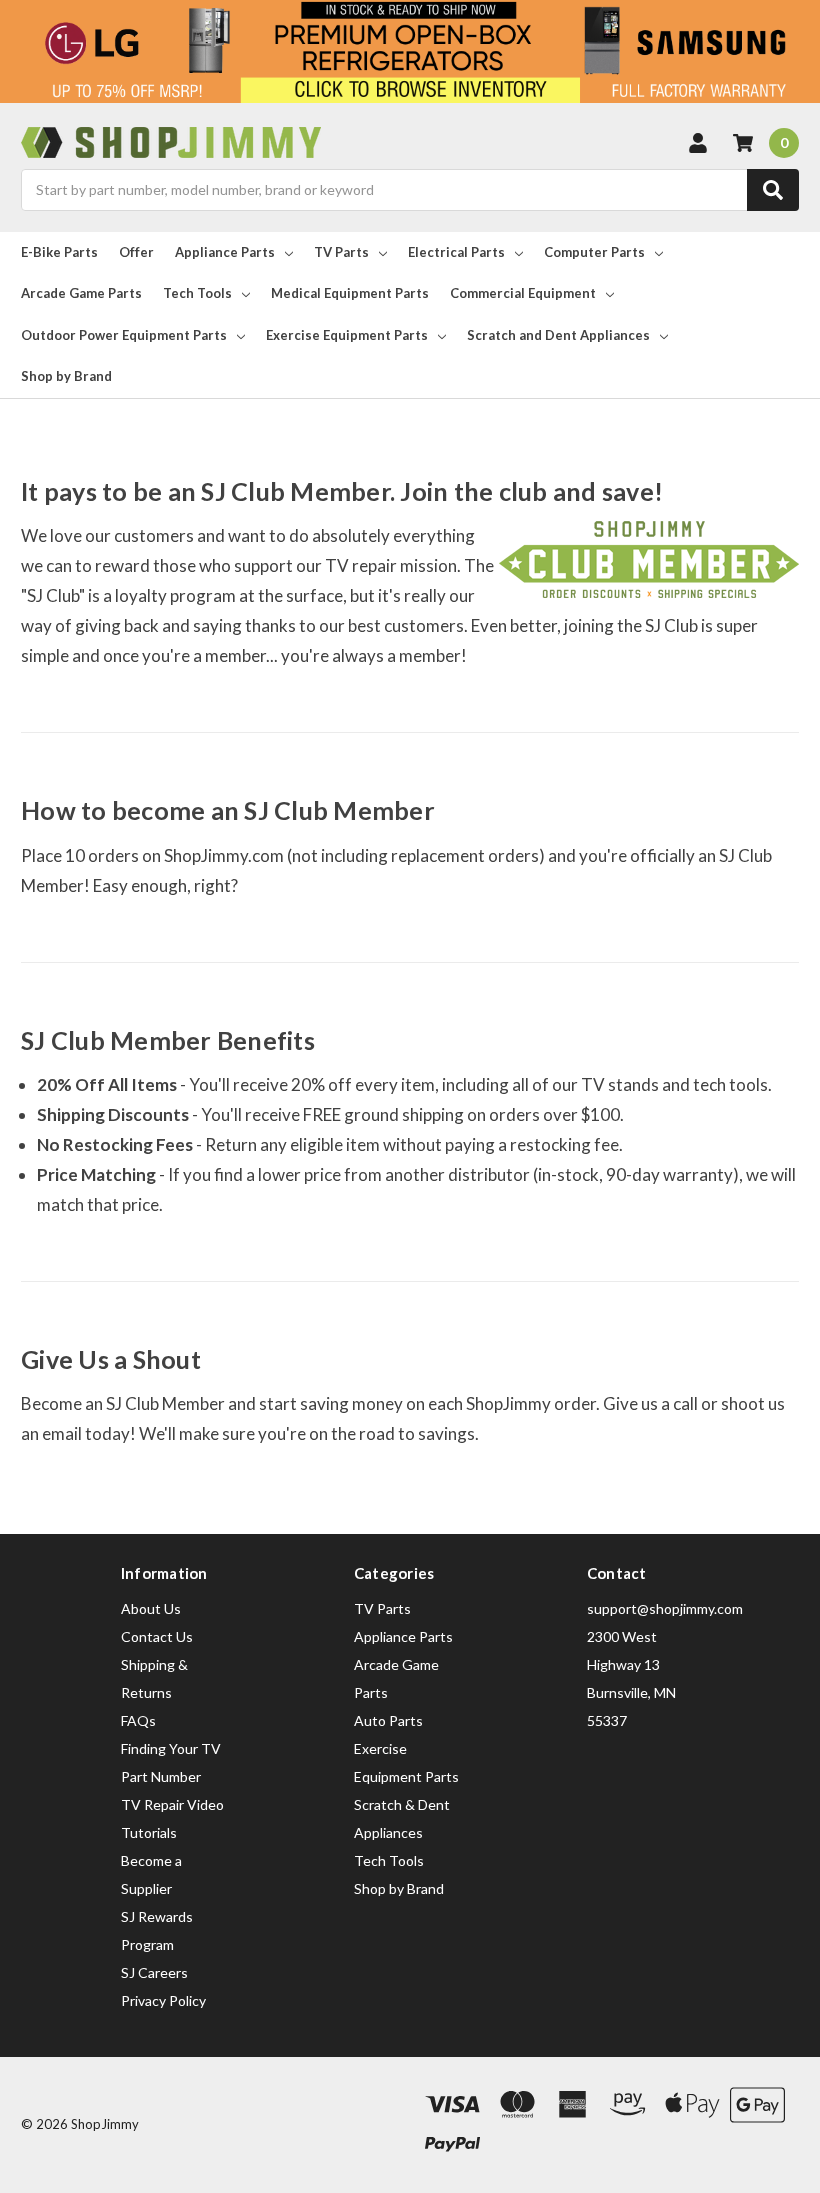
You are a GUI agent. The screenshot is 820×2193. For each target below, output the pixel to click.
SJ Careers (154, 1972)
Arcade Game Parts (81, 293)
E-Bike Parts (59, 252)
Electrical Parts (456, 252)
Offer (136, 252)
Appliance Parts (225, 252)
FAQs (138, 1720)
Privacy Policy (163, 2000)
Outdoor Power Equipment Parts (124, 335)
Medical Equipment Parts (350, 293)
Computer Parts (594, 252)
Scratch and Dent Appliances (558, 335)
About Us (151, 1608)
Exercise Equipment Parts (347, 335)
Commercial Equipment (523, 293)
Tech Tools (197, 293)
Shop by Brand (66, 376)
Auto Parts (388, 1720)
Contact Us (157, 1636)
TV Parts (341, 252)
